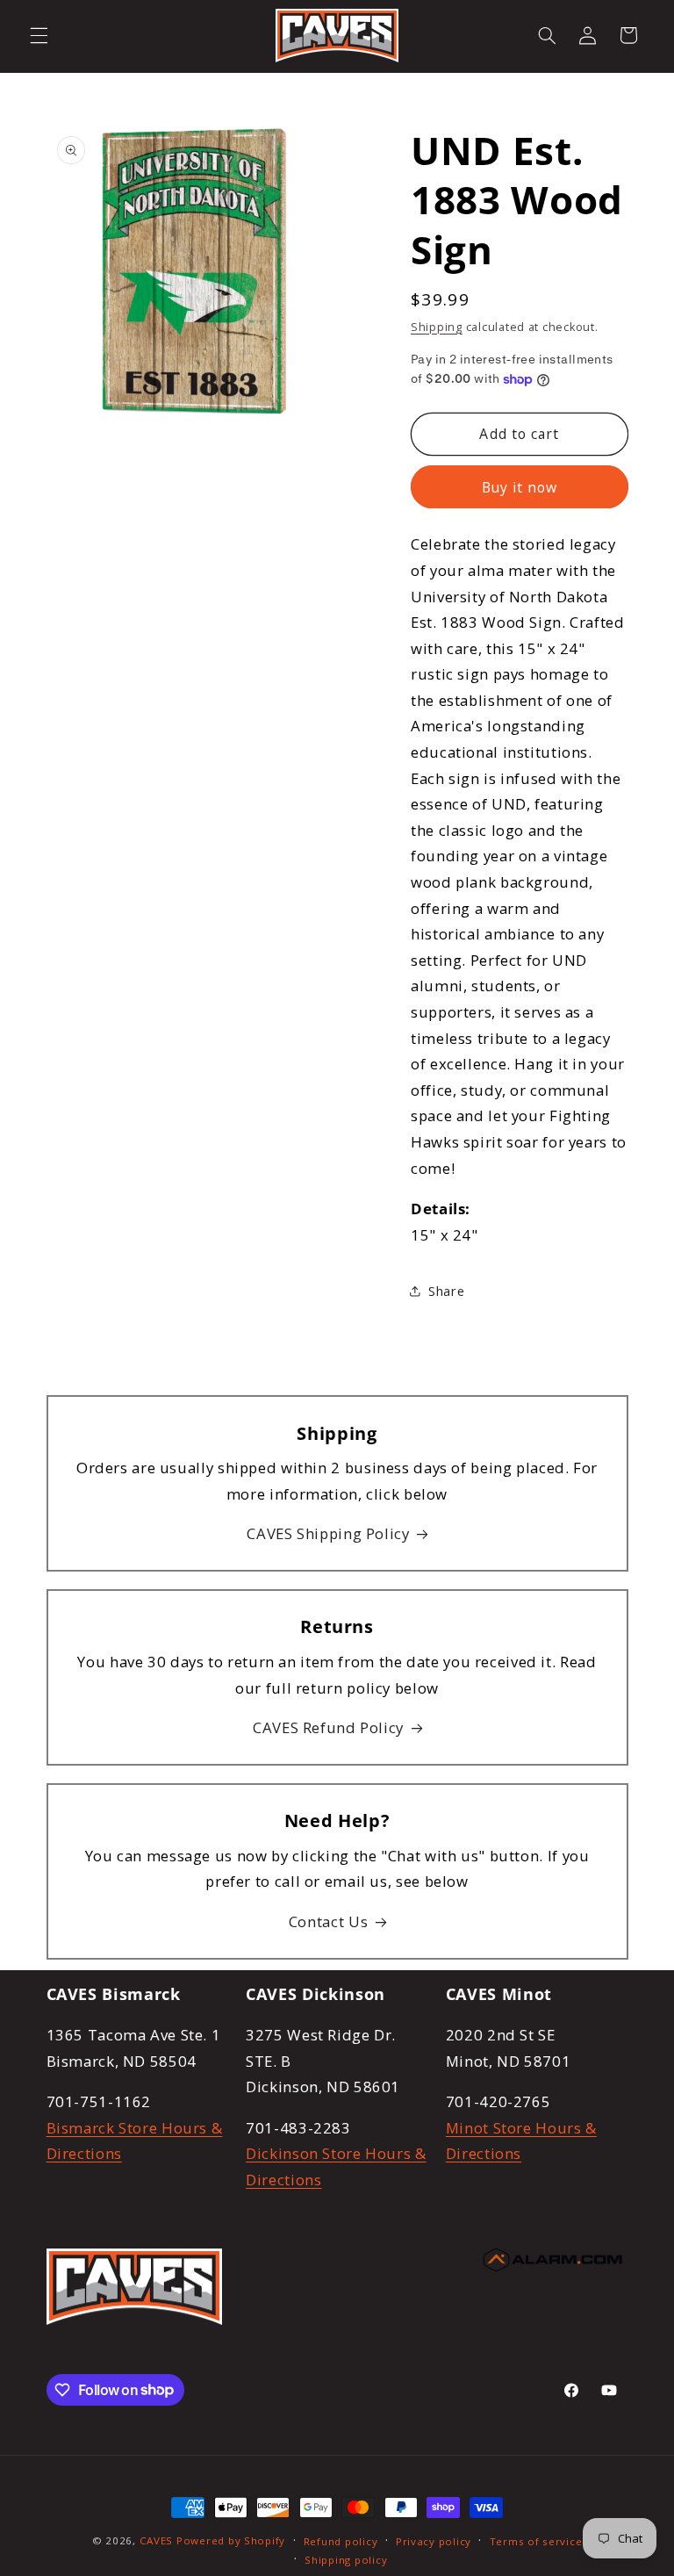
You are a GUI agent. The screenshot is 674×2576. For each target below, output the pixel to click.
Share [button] (446, 1291)
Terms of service (536, 2541)
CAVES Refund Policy (328, 1727)
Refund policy (341, 2541)
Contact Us (328, 1921)
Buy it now (520, 487)
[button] (39, 35)
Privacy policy (434, 2541)
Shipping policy (346, 2560)
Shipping (437, 327)
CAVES (157, 2540)
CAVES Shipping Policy (328, 1533)
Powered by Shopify (231, 2540)
